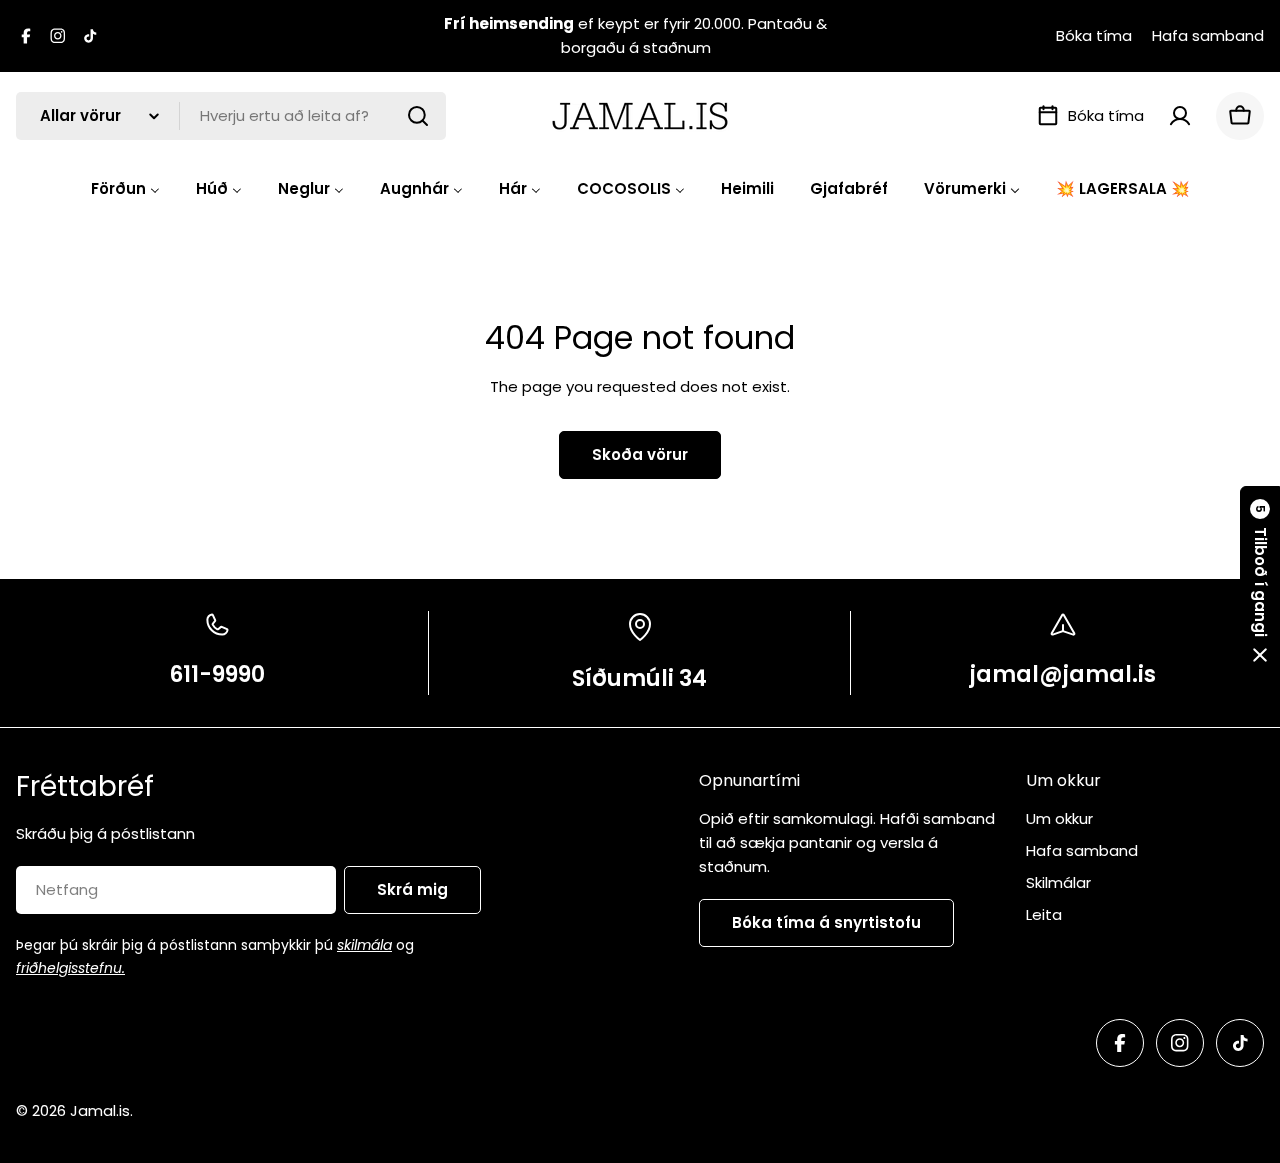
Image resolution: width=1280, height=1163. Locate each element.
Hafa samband (1208, 35)
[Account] (1180, 116)
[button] (1260, 582)
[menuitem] (125, 188)
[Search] (418, 116)
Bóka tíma (1094, 35)
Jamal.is (100, 1110)
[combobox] (231, 116)
